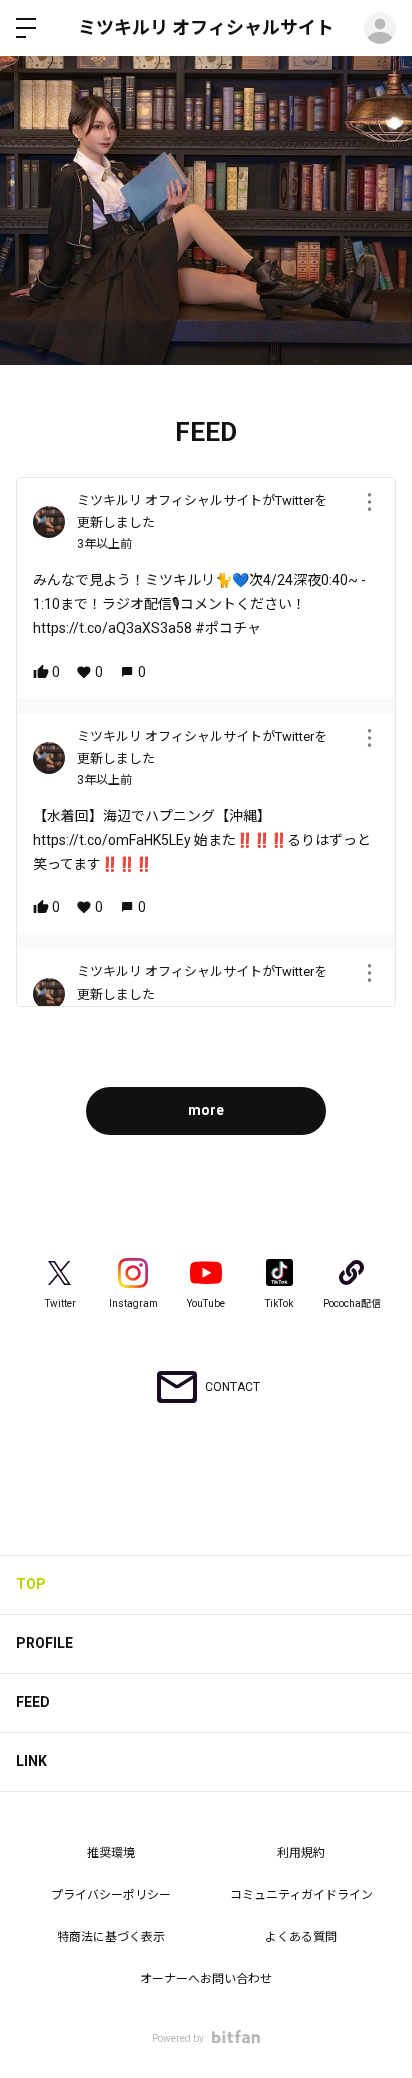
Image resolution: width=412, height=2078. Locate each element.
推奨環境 (111, 1853)
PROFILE (44, 1643)
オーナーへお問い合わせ (206, 1979)
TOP (31, 1584)
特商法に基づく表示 (111, 1937)
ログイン (380, 28)
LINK (31, 1761)
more (206, 1110)
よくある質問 (301, 1937)
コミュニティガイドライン (301, 1895)
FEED (33, 1702)
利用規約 (301, 1853)
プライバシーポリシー (111, 1895)
